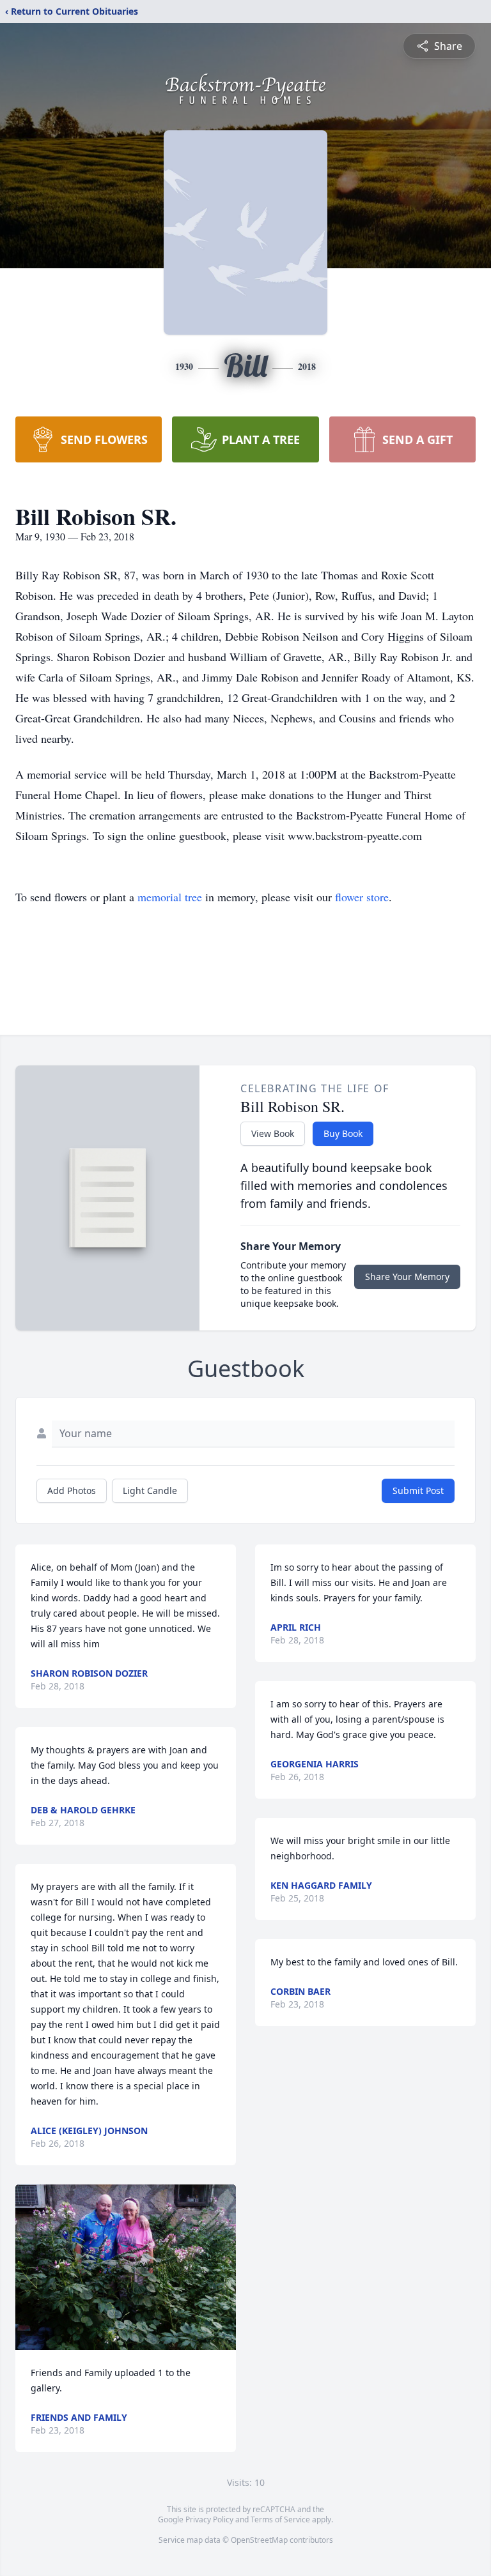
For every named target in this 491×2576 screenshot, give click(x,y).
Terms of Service (280, 2519)
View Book (273, 1133)
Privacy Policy (209, 2519)
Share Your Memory (407, 1277)
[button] (126, 2267)
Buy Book (343, 1133)
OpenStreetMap (259, 2540)
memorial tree (170, 897)
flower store (362, 897)
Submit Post (418, 1490)
